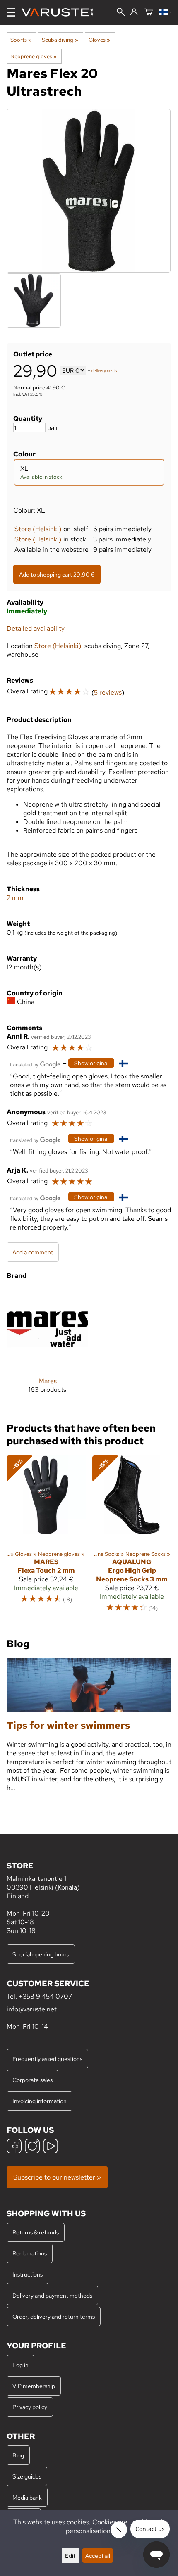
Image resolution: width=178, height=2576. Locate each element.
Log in (20, 2365)
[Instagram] (32, 2147)
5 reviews (108, 692)
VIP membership (34, 2386)
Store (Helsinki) (38, 529)
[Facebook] (14, 2147)
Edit (70, 2556)
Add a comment (33, 1252)
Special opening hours (41, 1954)
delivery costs (104, 371)
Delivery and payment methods (52, 2295)
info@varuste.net (32, 2009)
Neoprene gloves (34, 56)
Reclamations (30, 2253)
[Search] (121, 13)
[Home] (61, 12)
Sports (21, 40)
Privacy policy (30, 2407)
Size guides (27, 2476)
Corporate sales (32, 2080)
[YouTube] (51, 2147)
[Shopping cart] (149, 13)
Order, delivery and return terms (54, 2316)
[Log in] (134, 12)
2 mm (15, 898)
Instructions (28, 2274)
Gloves (99, 40)
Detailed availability (36, 628)
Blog (18, 2455)
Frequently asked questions (47, 2059)
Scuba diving (60, 40)
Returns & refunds (36, 2232)
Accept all (98, 2556)
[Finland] (165, 13)
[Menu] (11, 12)
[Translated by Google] (35, 1064)
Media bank (27, 2497)
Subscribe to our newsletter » (57, 2177)
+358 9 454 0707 (45, 1996)
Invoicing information (40, 2101)
